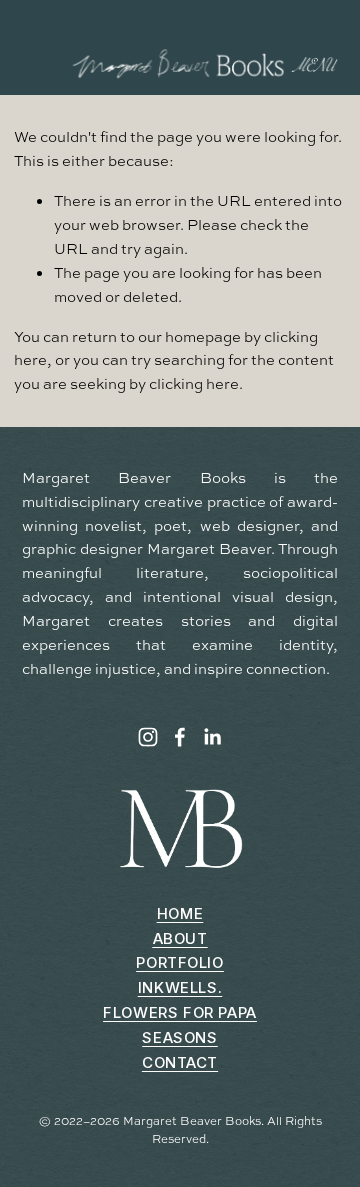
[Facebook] (180, 737)
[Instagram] (148, 737)
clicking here (194, 383)
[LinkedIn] (212, 737)
